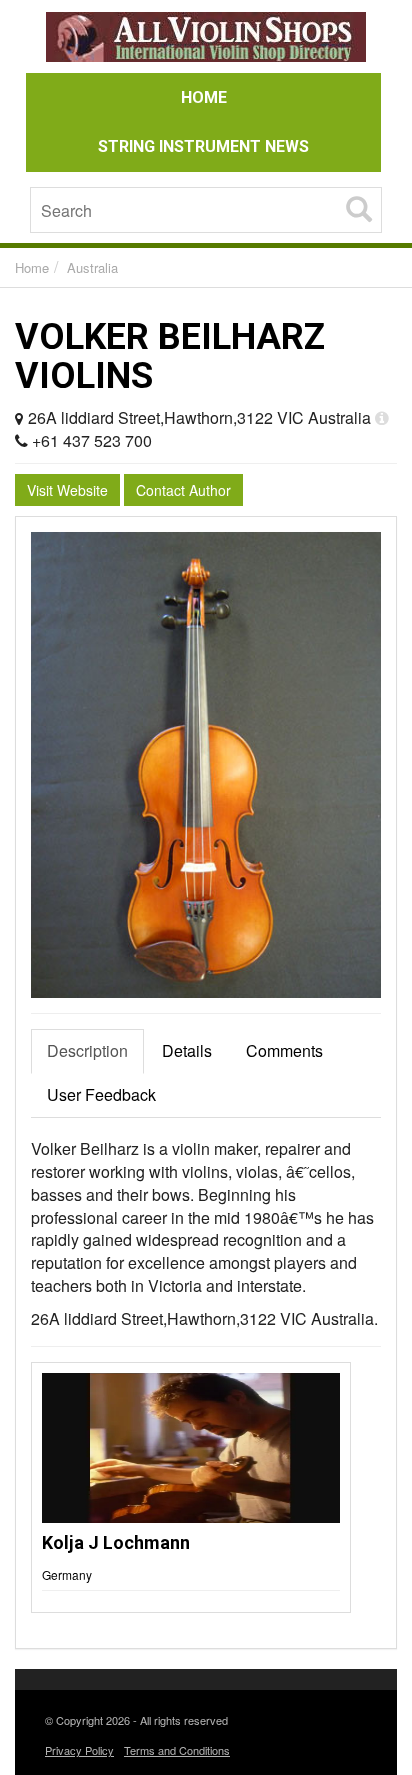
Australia (92, 267)
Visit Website (67, 490)
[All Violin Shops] (206, 39)
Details (187, 1050)
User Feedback (101, 1094)
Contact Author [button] (183, 490)
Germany (67, 1574)
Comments (284, 1050)
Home (32, 267)
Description (87, 1050)
